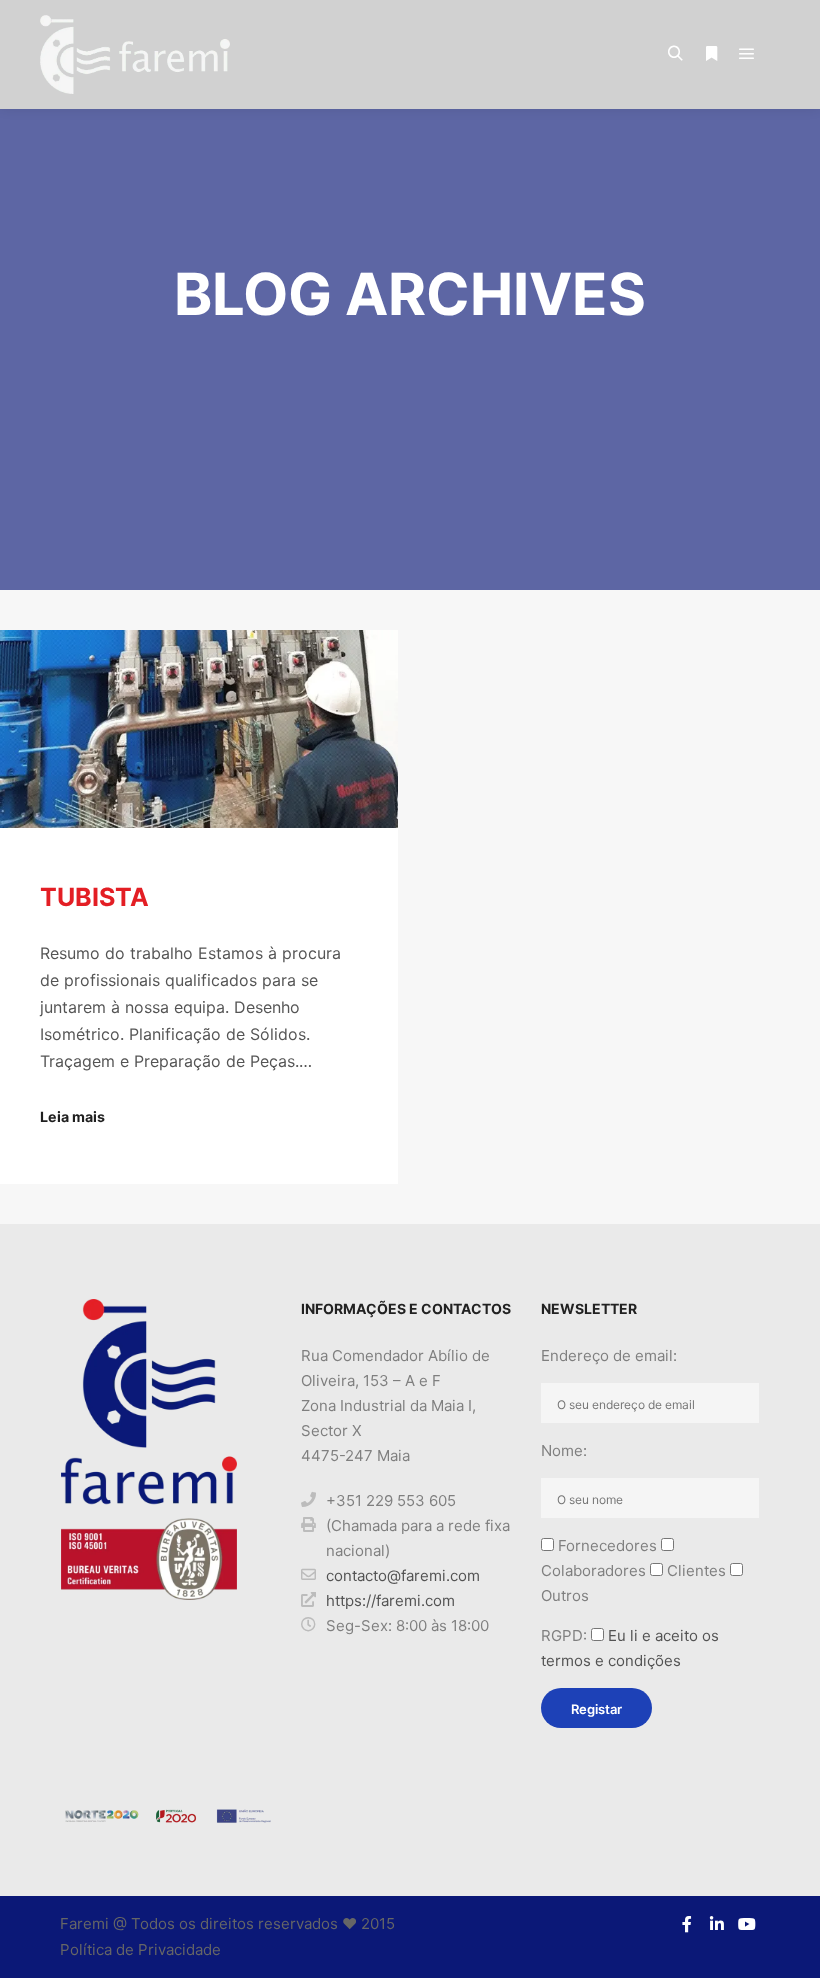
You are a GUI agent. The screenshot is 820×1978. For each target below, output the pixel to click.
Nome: (564, 1450)
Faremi (84, 1923)
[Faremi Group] (135, 54)
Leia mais (72, 1116)
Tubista (94, 897)
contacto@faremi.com (403, 1575)
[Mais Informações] (711, 54)
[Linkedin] (717, 1924)
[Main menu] (747, 54)
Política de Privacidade (140, 1949)
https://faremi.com (390, 1600)
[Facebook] (687, 1924)
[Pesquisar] (675, 54)
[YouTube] (747, 1924)
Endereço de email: (609, 1355)
